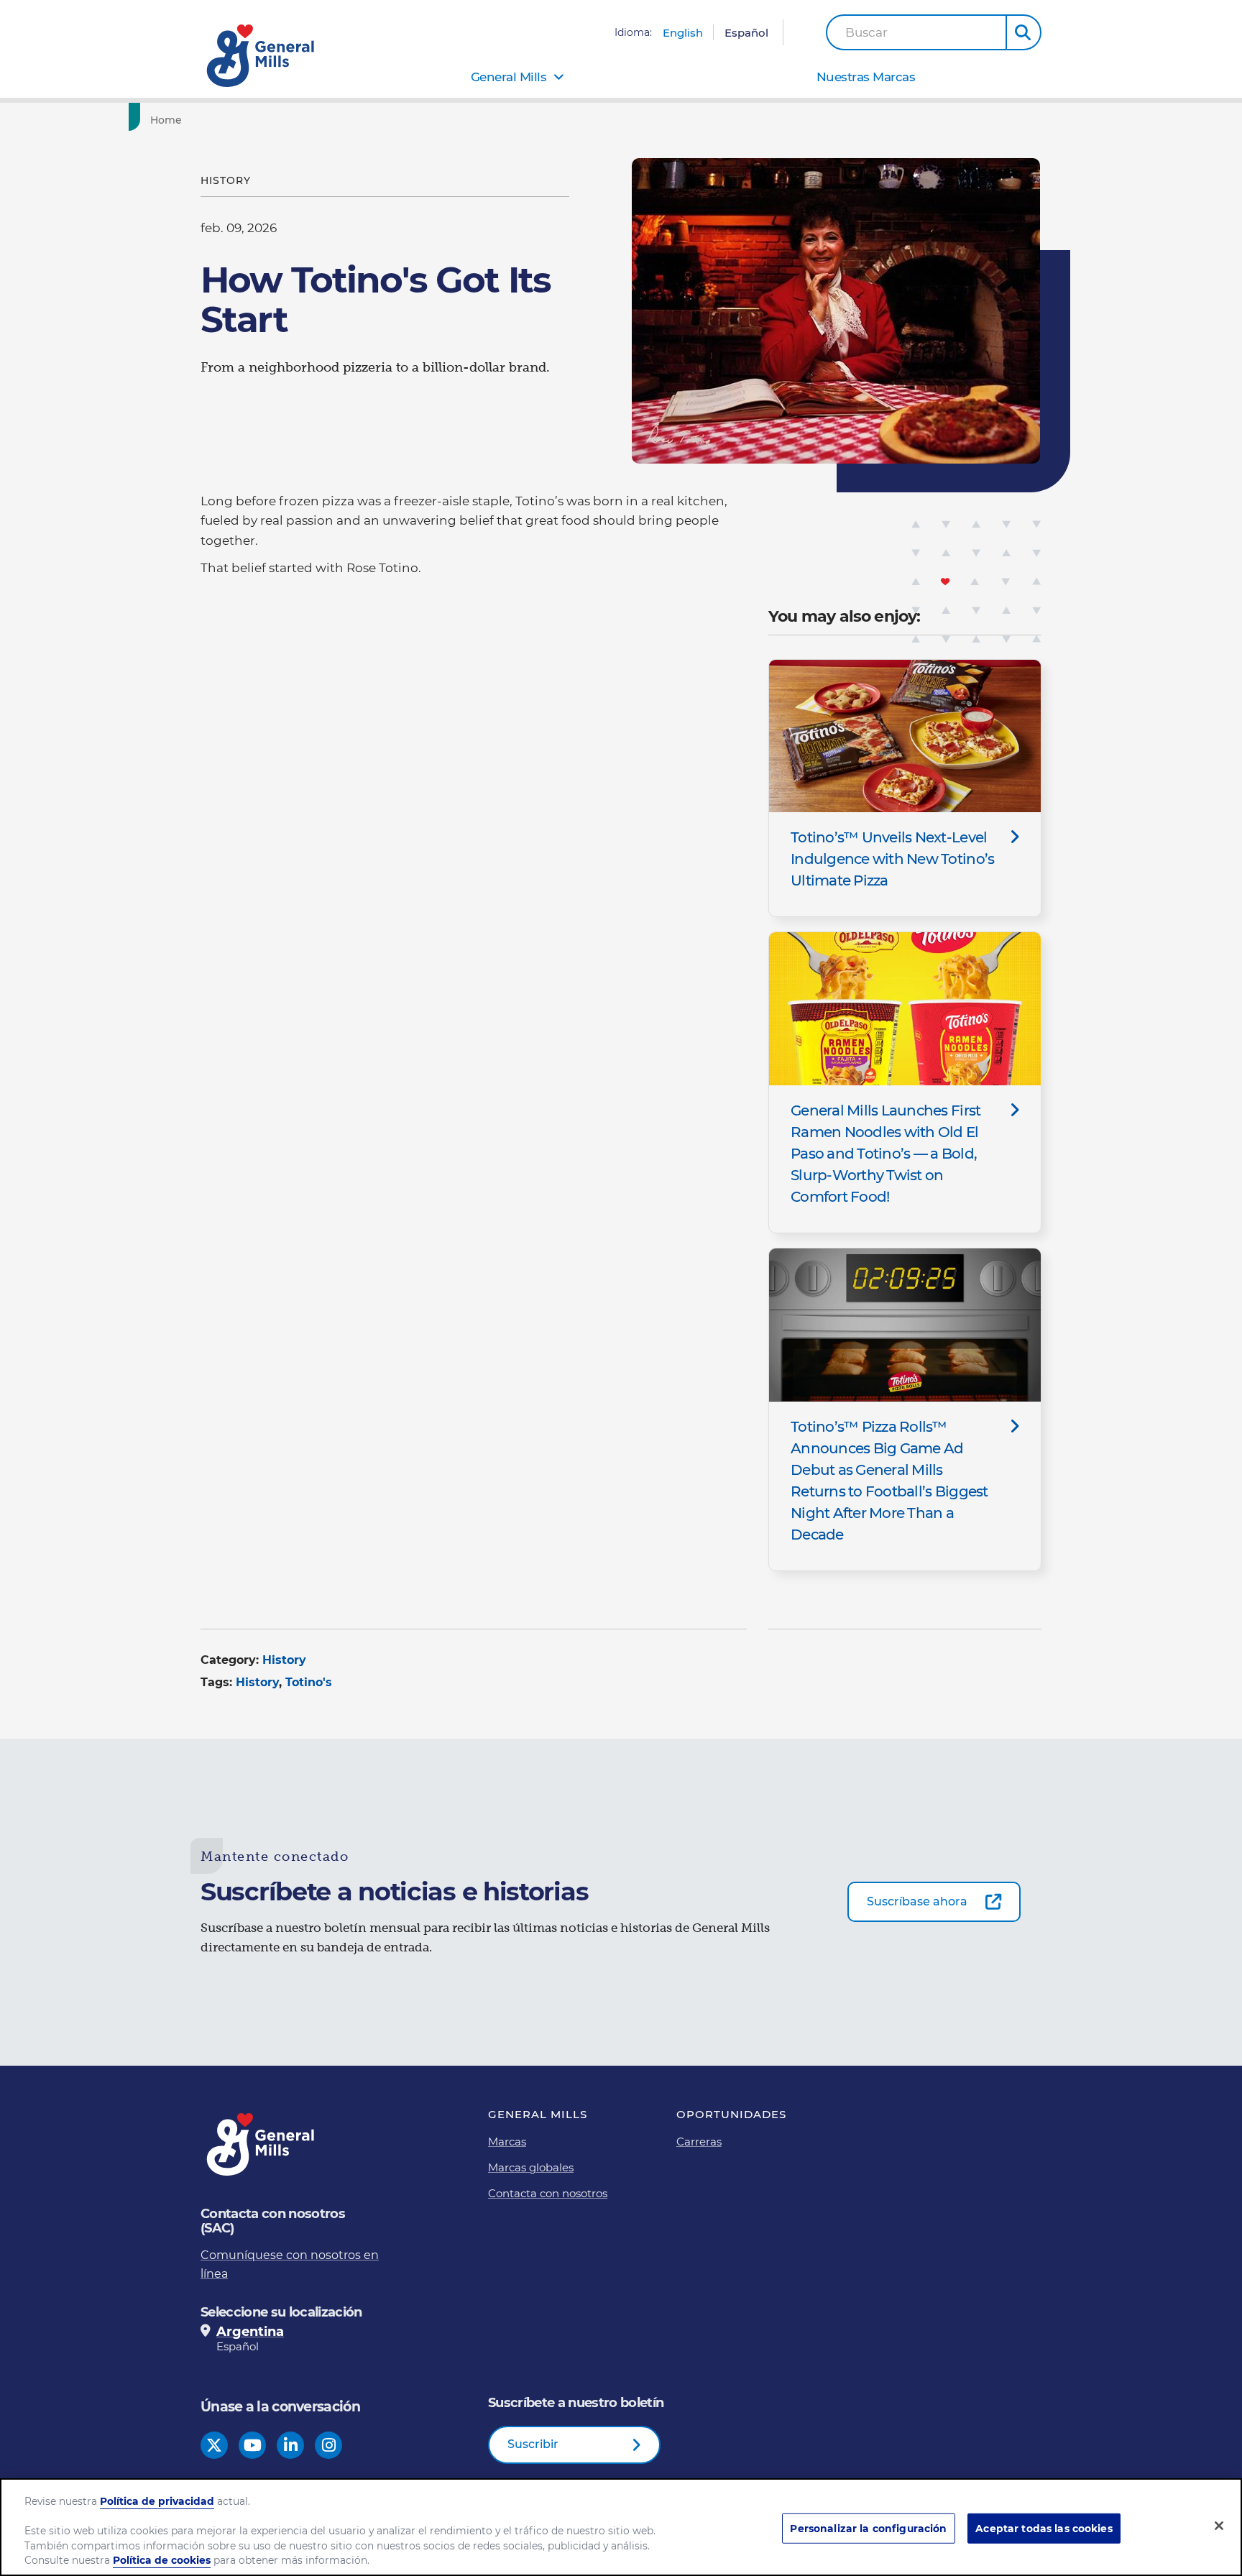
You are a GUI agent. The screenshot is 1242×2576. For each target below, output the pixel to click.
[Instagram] (329, 2446)
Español (746, 33)
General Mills (509, 77)
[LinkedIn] (291, 2446)
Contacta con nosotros (548, 2193)
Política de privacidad (157, 2501)
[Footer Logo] (262, 2144)
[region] (621, 2527)
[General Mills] (262, 56)
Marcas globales (531, 2167)
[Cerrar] (1219, 2526)
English (683, 33)
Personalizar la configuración (868, 2529)
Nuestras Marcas (866, 77)
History (284, 1660)
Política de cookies (162, 2561)
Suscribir (533, 2444)
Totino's (309, 1682)
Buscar (866, 33)
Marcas (507, 2142)
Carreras (699, 2142)
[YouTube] (253, 2446)
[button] (1023, 32)
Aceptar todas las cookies (1044, 2529)
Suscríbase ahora (917, 1901)
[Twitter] (214, 2446)
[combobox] (916, 32)
